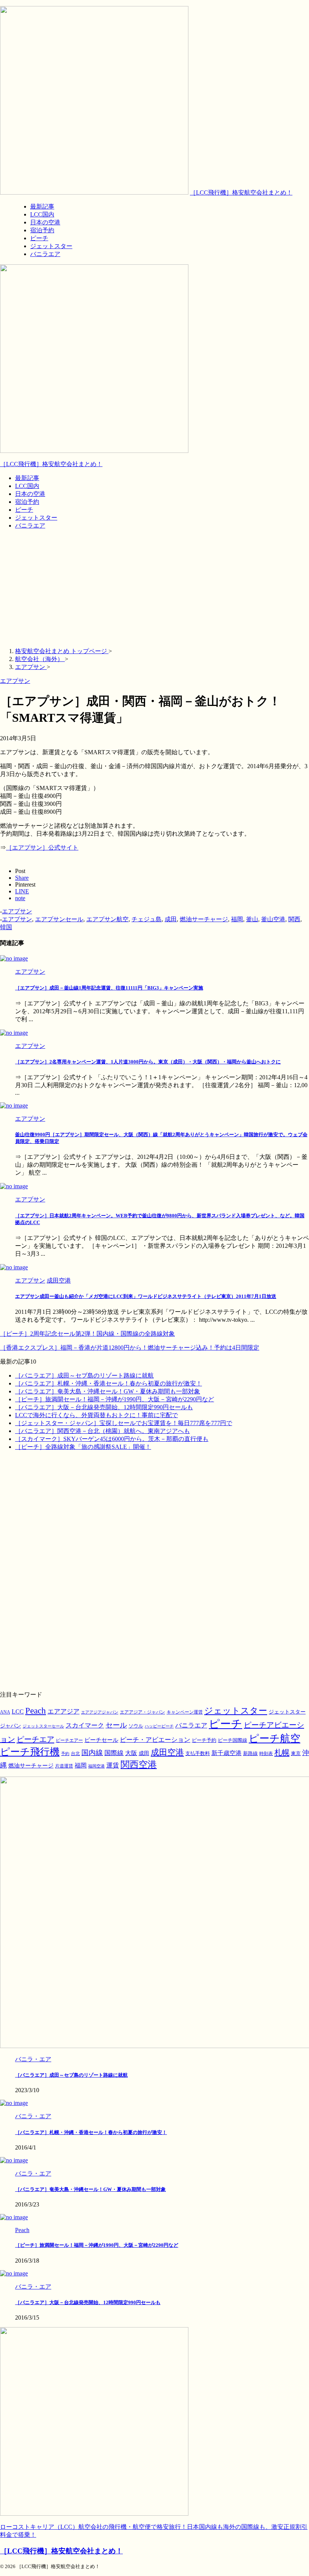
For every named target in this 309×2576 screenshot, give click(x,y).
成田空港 (167, 1752)
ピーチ (24, 510)
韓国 (6, 927)
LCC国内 (27, 486)
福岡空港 (96, 1766)
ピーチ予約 (204, 1740)
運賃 (113, 1765)
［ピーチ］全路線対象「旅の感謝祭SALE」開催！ (83, 1447)
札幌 (282, 1752)
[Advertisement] (154, 589)
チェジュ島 (147, 919)
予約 (65, 1754)
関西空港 (139, 1764)
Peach (36, 1711)
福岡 (237, 919)
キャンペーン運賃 (185, 1712)
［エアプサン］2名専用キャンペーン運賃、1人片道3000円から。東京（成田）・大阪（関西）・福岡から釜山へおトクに (148, 1062)
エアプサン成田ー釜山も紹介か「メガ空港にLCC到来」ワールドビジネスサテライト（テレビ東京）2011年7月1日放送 (146, 1296)
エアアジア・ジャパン (142, 1712)
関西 (294, 919)
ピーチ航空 (275, 1738)
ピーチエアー (69, 1740)
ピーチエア (35, 1739)
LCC (18, 1711)
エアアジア (63, 1711)
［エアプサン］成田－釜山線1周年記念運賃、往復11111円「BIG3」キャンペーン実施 (109, 988)
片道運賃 (64, 1766)
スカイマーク (85, 1725)
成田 (171, 919)
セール (116, 1725)
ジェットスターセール (43, 1726)
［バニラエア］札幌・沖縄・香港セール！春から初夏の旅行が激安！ (109, 1383)
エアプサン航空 (107, 919)
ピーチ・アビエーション (155, 1740)
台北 (75, 1754)
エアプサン (17, 911)
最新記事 (27, 478)
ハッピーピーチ (159, 1726)
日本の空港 (30, 494)
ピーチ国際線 (233, 1740)
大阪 (131, 1753)
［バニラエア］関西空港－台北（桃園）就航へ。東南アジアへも (102, 1431)
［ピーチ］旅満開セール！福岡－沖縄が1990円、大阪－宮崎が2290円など (115, 1399)
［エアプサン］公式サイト (42, 848)
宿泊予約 (27, 502)
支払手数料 (198, 1753)
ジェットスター (36, 518)
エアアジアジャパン (100, 1712)
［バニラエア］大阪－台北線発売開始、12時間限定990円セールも (104, 1407)
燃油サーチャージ (204, 919)
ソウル (136, 1726)
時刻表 (266, 1754)
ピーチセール (101, 1740)
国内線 (92, 1753)
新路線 (250, 1754)
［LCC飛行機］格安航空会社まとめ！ (241, 193)
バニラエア (30, 525)
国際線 (114, 1753)
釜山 (252, 919)
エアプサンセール (59, 919)
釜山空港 (273, 919)
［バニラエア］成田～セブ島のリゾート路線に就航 (84, 1375)
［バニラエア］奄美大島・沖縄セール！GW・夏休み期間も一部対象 (108, 1391)
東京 (296, 1753)
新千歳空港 (226, 1753)
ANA (5, 1712)
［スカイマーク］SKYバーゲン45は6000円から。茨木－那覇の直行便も (112, 1439)
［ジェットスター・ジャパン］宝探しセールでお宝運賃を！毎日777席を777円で (124, 1423)
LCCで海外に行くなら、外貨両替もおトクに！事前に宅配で (96, 1415)
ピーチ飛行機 (30, 1752)
